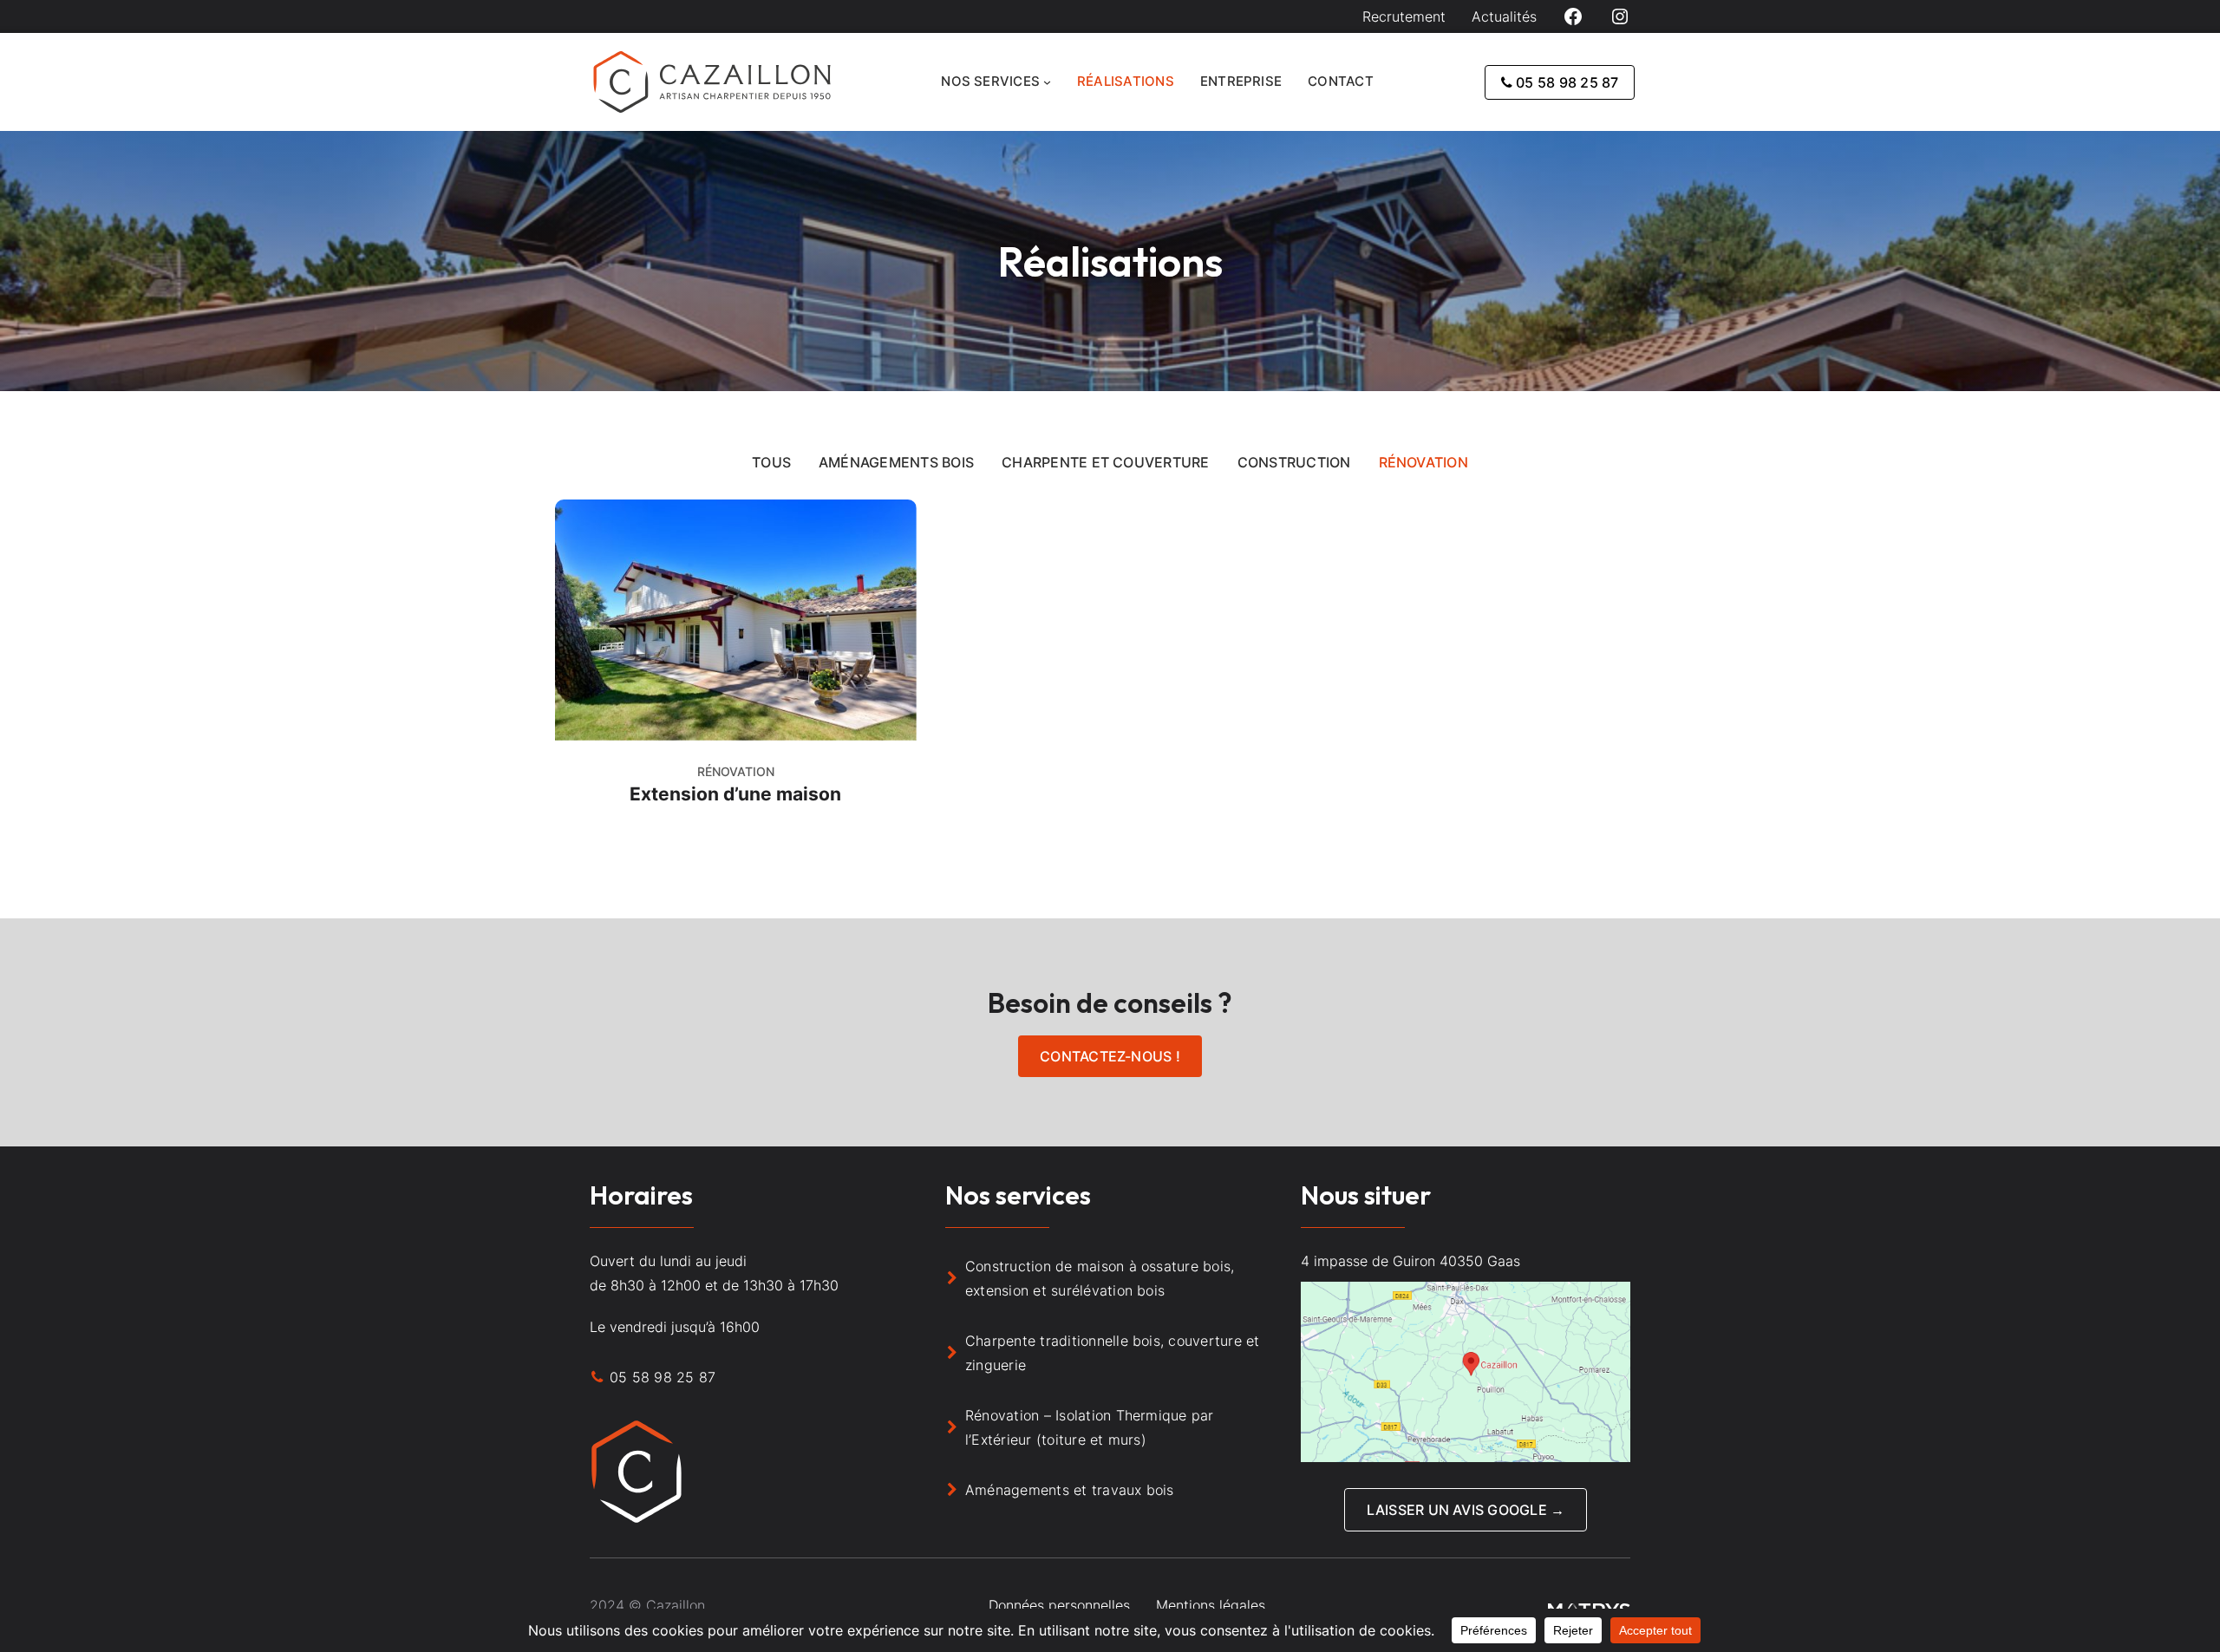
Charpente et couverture (1106, 462)
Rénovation (1423, 462)
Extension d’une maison (735, 794)
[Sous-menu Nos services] (1047, 82)
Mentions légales (1211, 1605)
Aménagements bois (896, 462)
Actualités (1504, 16)
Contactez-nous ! (1110, 1056)
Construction (1294, 462)
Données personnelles (1059, 1605)
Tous (771, 462)
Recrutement (1404, 16)
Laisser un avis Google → (1466, 1510)
